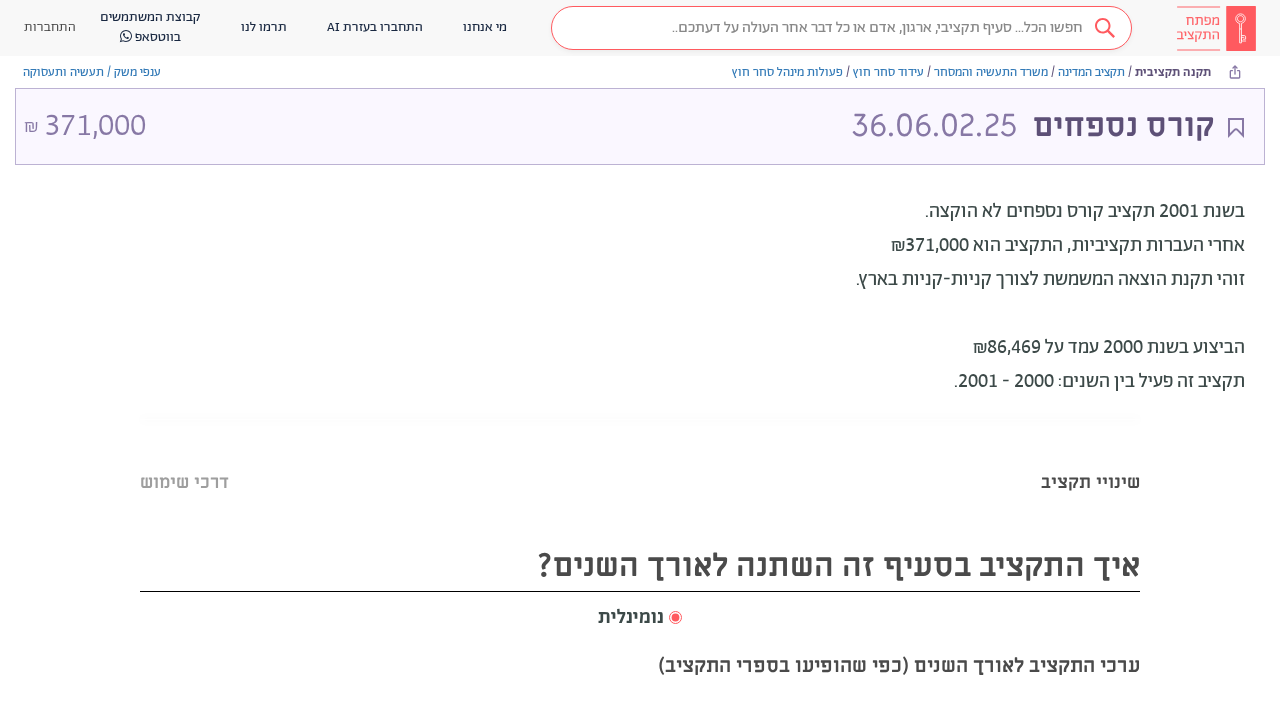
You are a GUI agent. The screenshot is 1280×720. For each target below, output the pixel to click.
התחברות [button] (50, 27)
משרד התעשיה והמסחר (991, 72)
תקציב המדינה (1091, 72)
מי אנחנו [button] (485, 27)
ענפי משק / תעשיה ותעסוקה (92, 72)
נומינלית (631, 618)
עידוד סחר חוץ (888, 72)
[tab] (1090, 457)
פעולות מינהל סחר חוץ (787, 72)
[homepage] (1216, 28)
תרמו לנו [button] (264, 27)
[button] (841, 28)
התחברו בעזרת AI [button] (375, 27)
